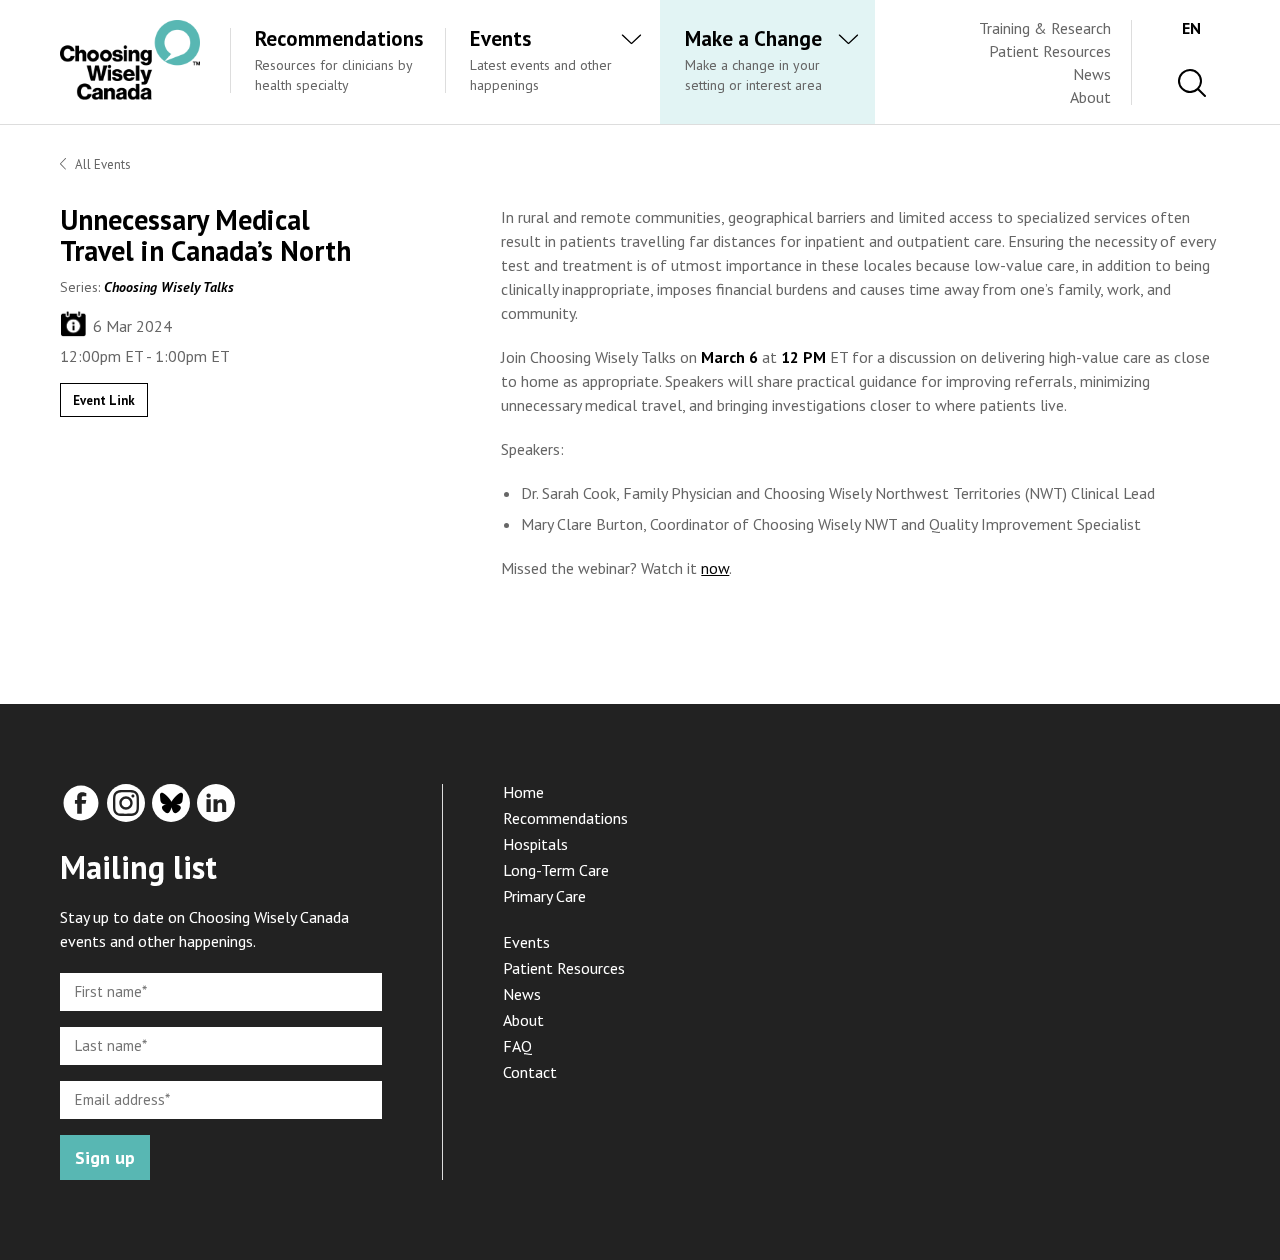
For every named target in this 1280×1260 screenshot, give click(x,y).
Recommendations (565, 818)
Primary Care (544, 896)
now (715, 568)
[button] (1192, 84)
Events (526, 942)
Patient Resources (1050, 51)
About (1090, 97)
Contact (530, 1072)
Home (523, 792)
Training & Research (1045, 28)
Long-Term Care (556, 870)
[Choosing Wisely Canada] (130, 94)
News (1092, 74)
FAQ (517, 1046)
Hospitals (535, 844)
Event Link (104, 400)
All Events (103, 164)
